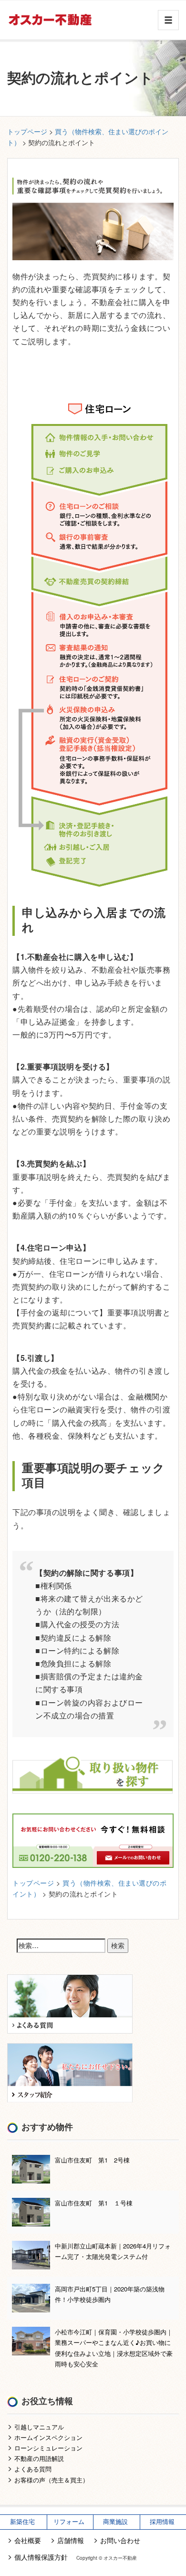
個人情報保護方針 (41, 2557)
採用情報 (162, 2522)
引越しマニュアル (39, 2427)
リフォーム (69, 2522)
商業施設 (115, 2522)
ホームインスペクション (48, 2437)
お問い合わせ (120, 2540)
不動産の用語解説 (39, 2458)
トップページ (27, 131)
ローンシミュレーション (48, 2448)
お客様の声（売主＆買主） (52, 2480)
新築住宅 (22, 2522)
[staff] (70, 2072)
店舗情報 (71, 2540)
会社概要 (28, 2540)
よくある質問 (33, 2469)
